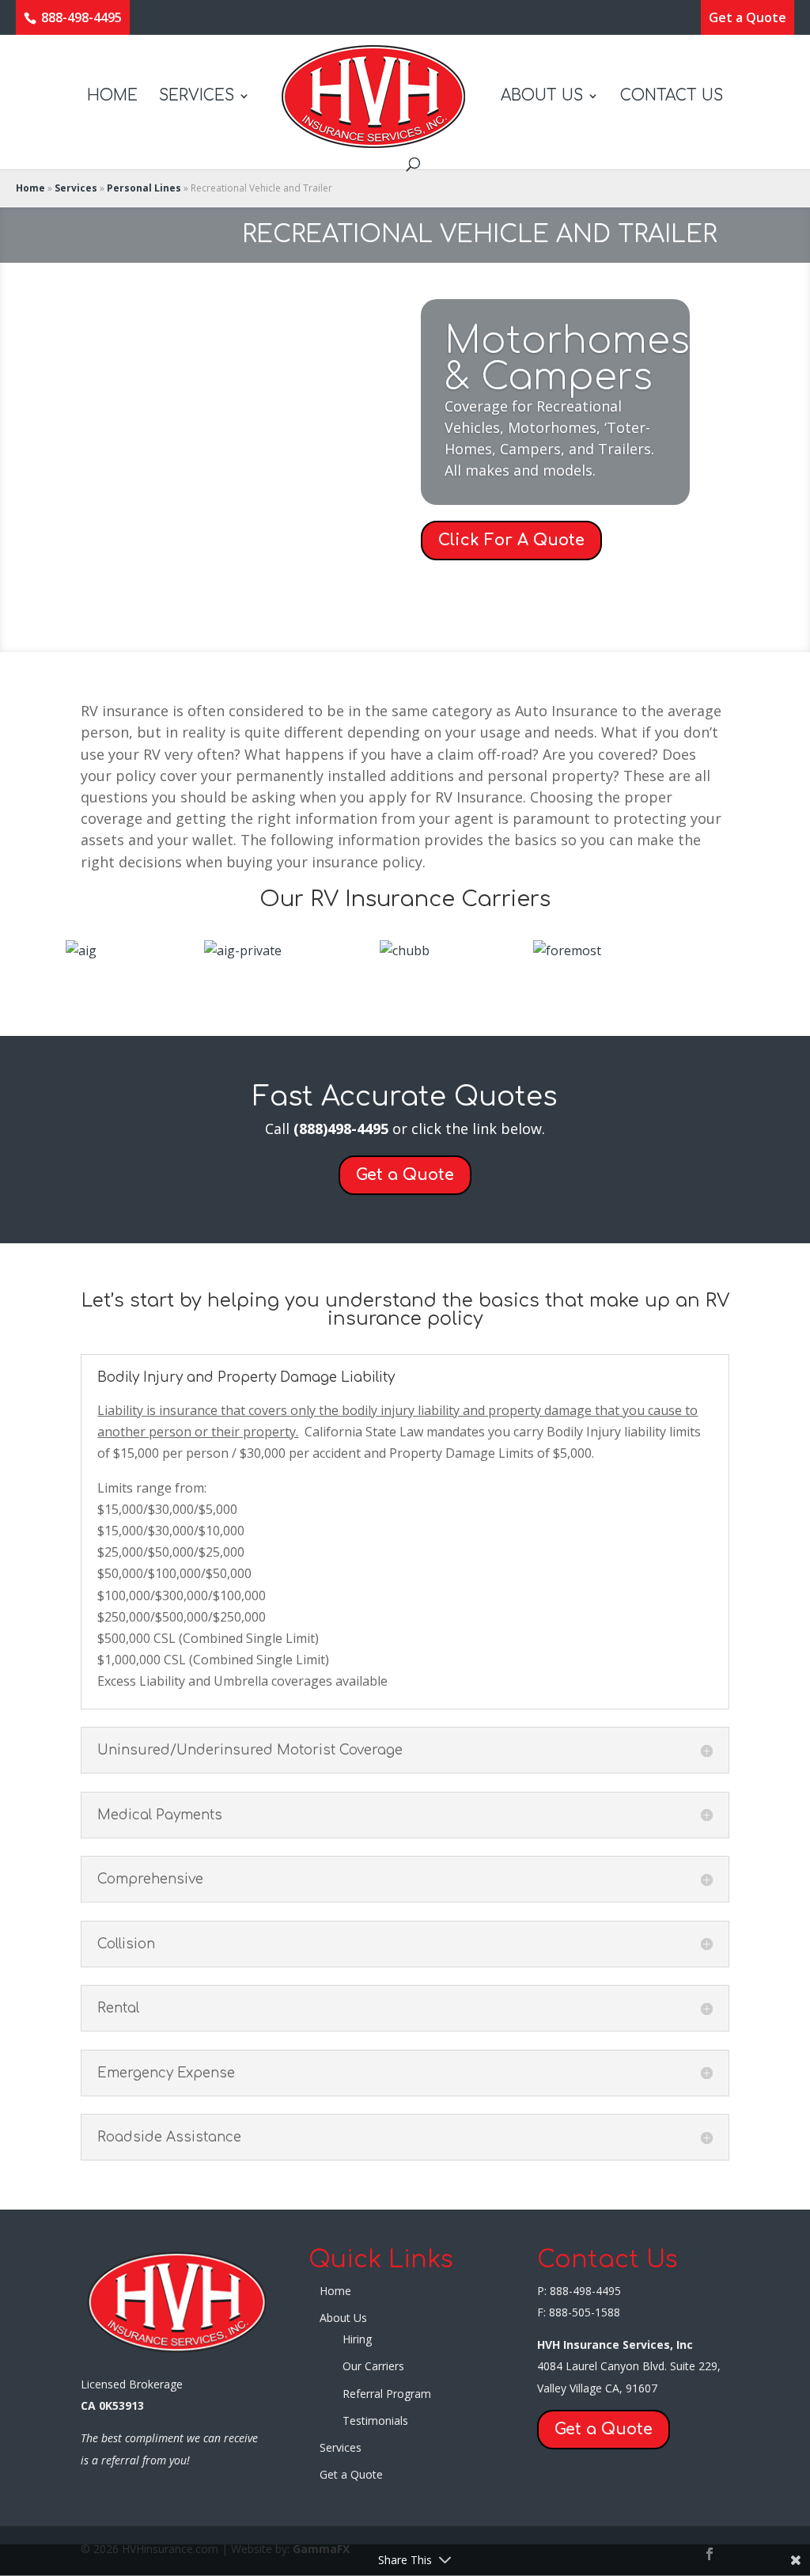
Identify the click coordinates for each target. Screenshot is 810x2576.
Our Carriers (373, 2366)
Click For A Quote (511, 540)
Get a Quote (748, 18)
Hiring (357, 2339)
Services (197, 97)
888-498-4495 (80, 17)
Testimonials (375, 2420)
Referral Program (387, 2394)
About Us (542, 97)
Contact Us (672, 97)
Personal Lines (144, 188)
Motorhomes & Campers (567, 359)
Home (112, 97)
